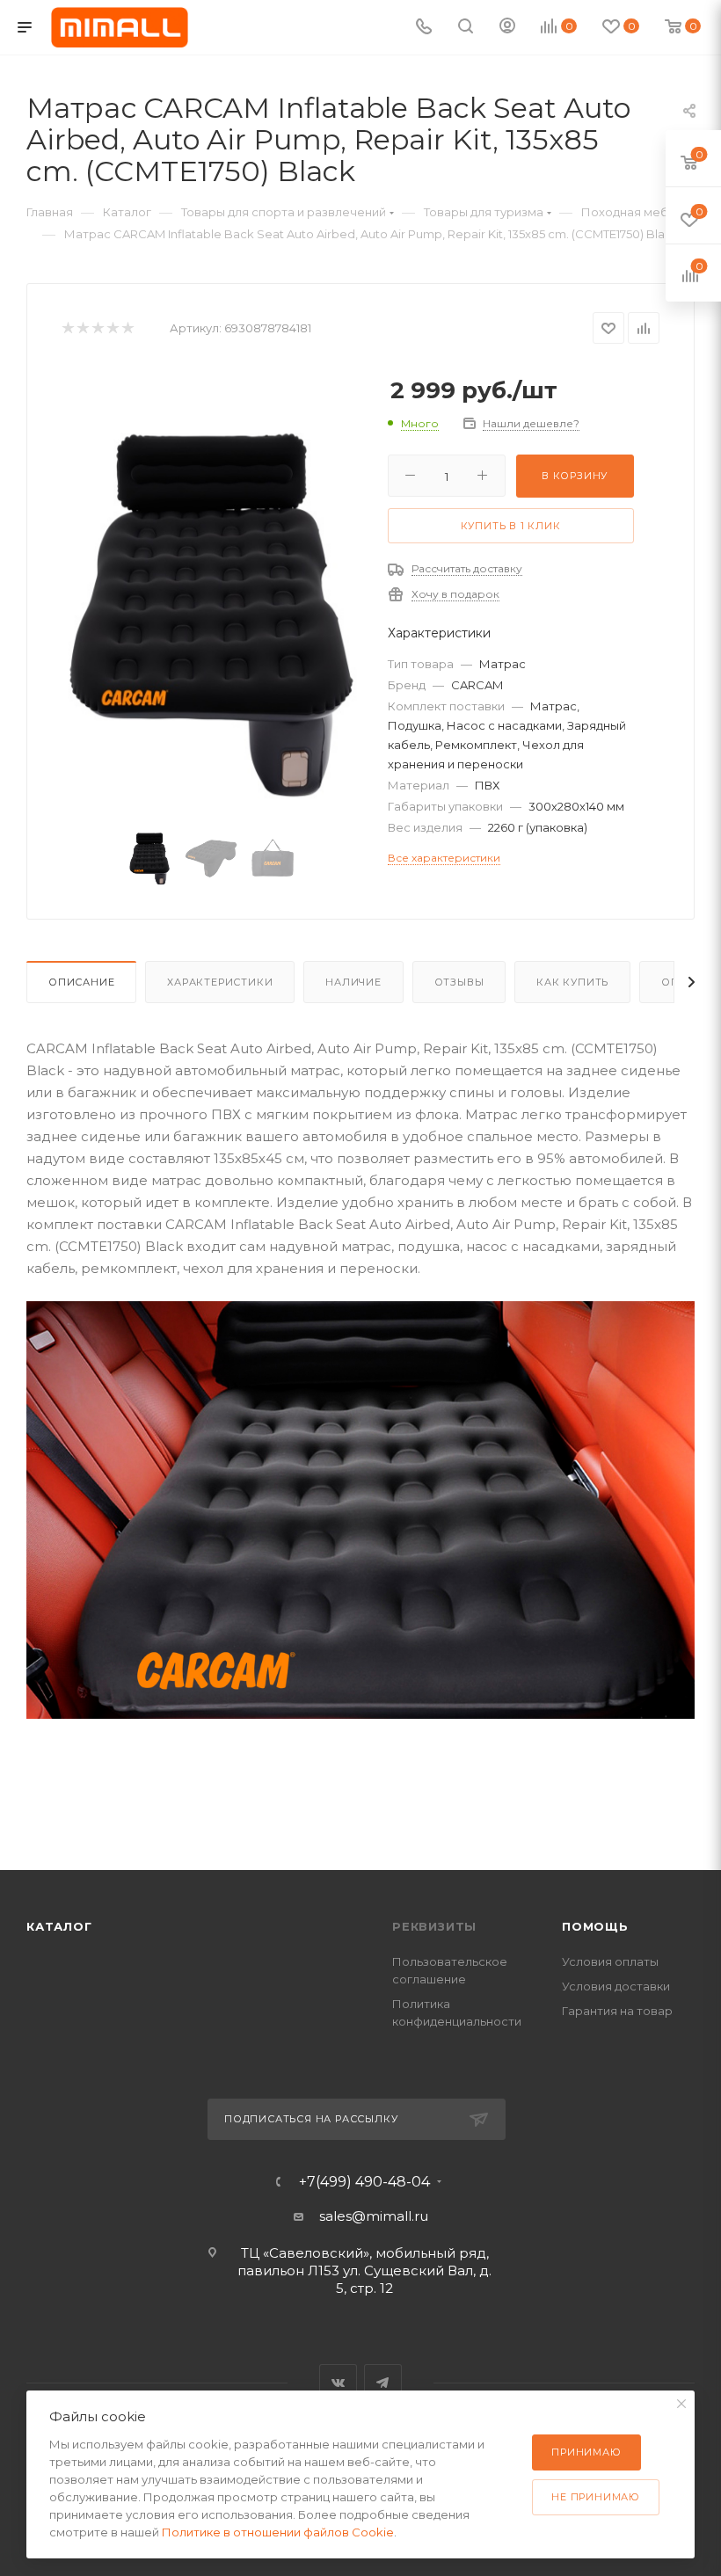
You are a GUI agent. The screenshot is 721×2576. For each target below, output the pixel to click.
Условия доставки (616, 1986)
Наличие (353, 982)
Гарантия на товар (617, 2011)
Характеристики (220, 982)
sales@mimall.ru (374, 2216)
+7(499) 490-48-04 (364, 2182)
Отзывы (459, 982)
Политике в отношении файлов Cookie (278, 2532)
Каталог (59, 1926)
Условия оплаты (610, 1961)
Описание (81, 982)
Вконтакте (338, 2383)
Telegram (383, 2383)
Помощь (595, 1926)
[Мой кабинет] (507, 28)
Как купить (572, 982)
